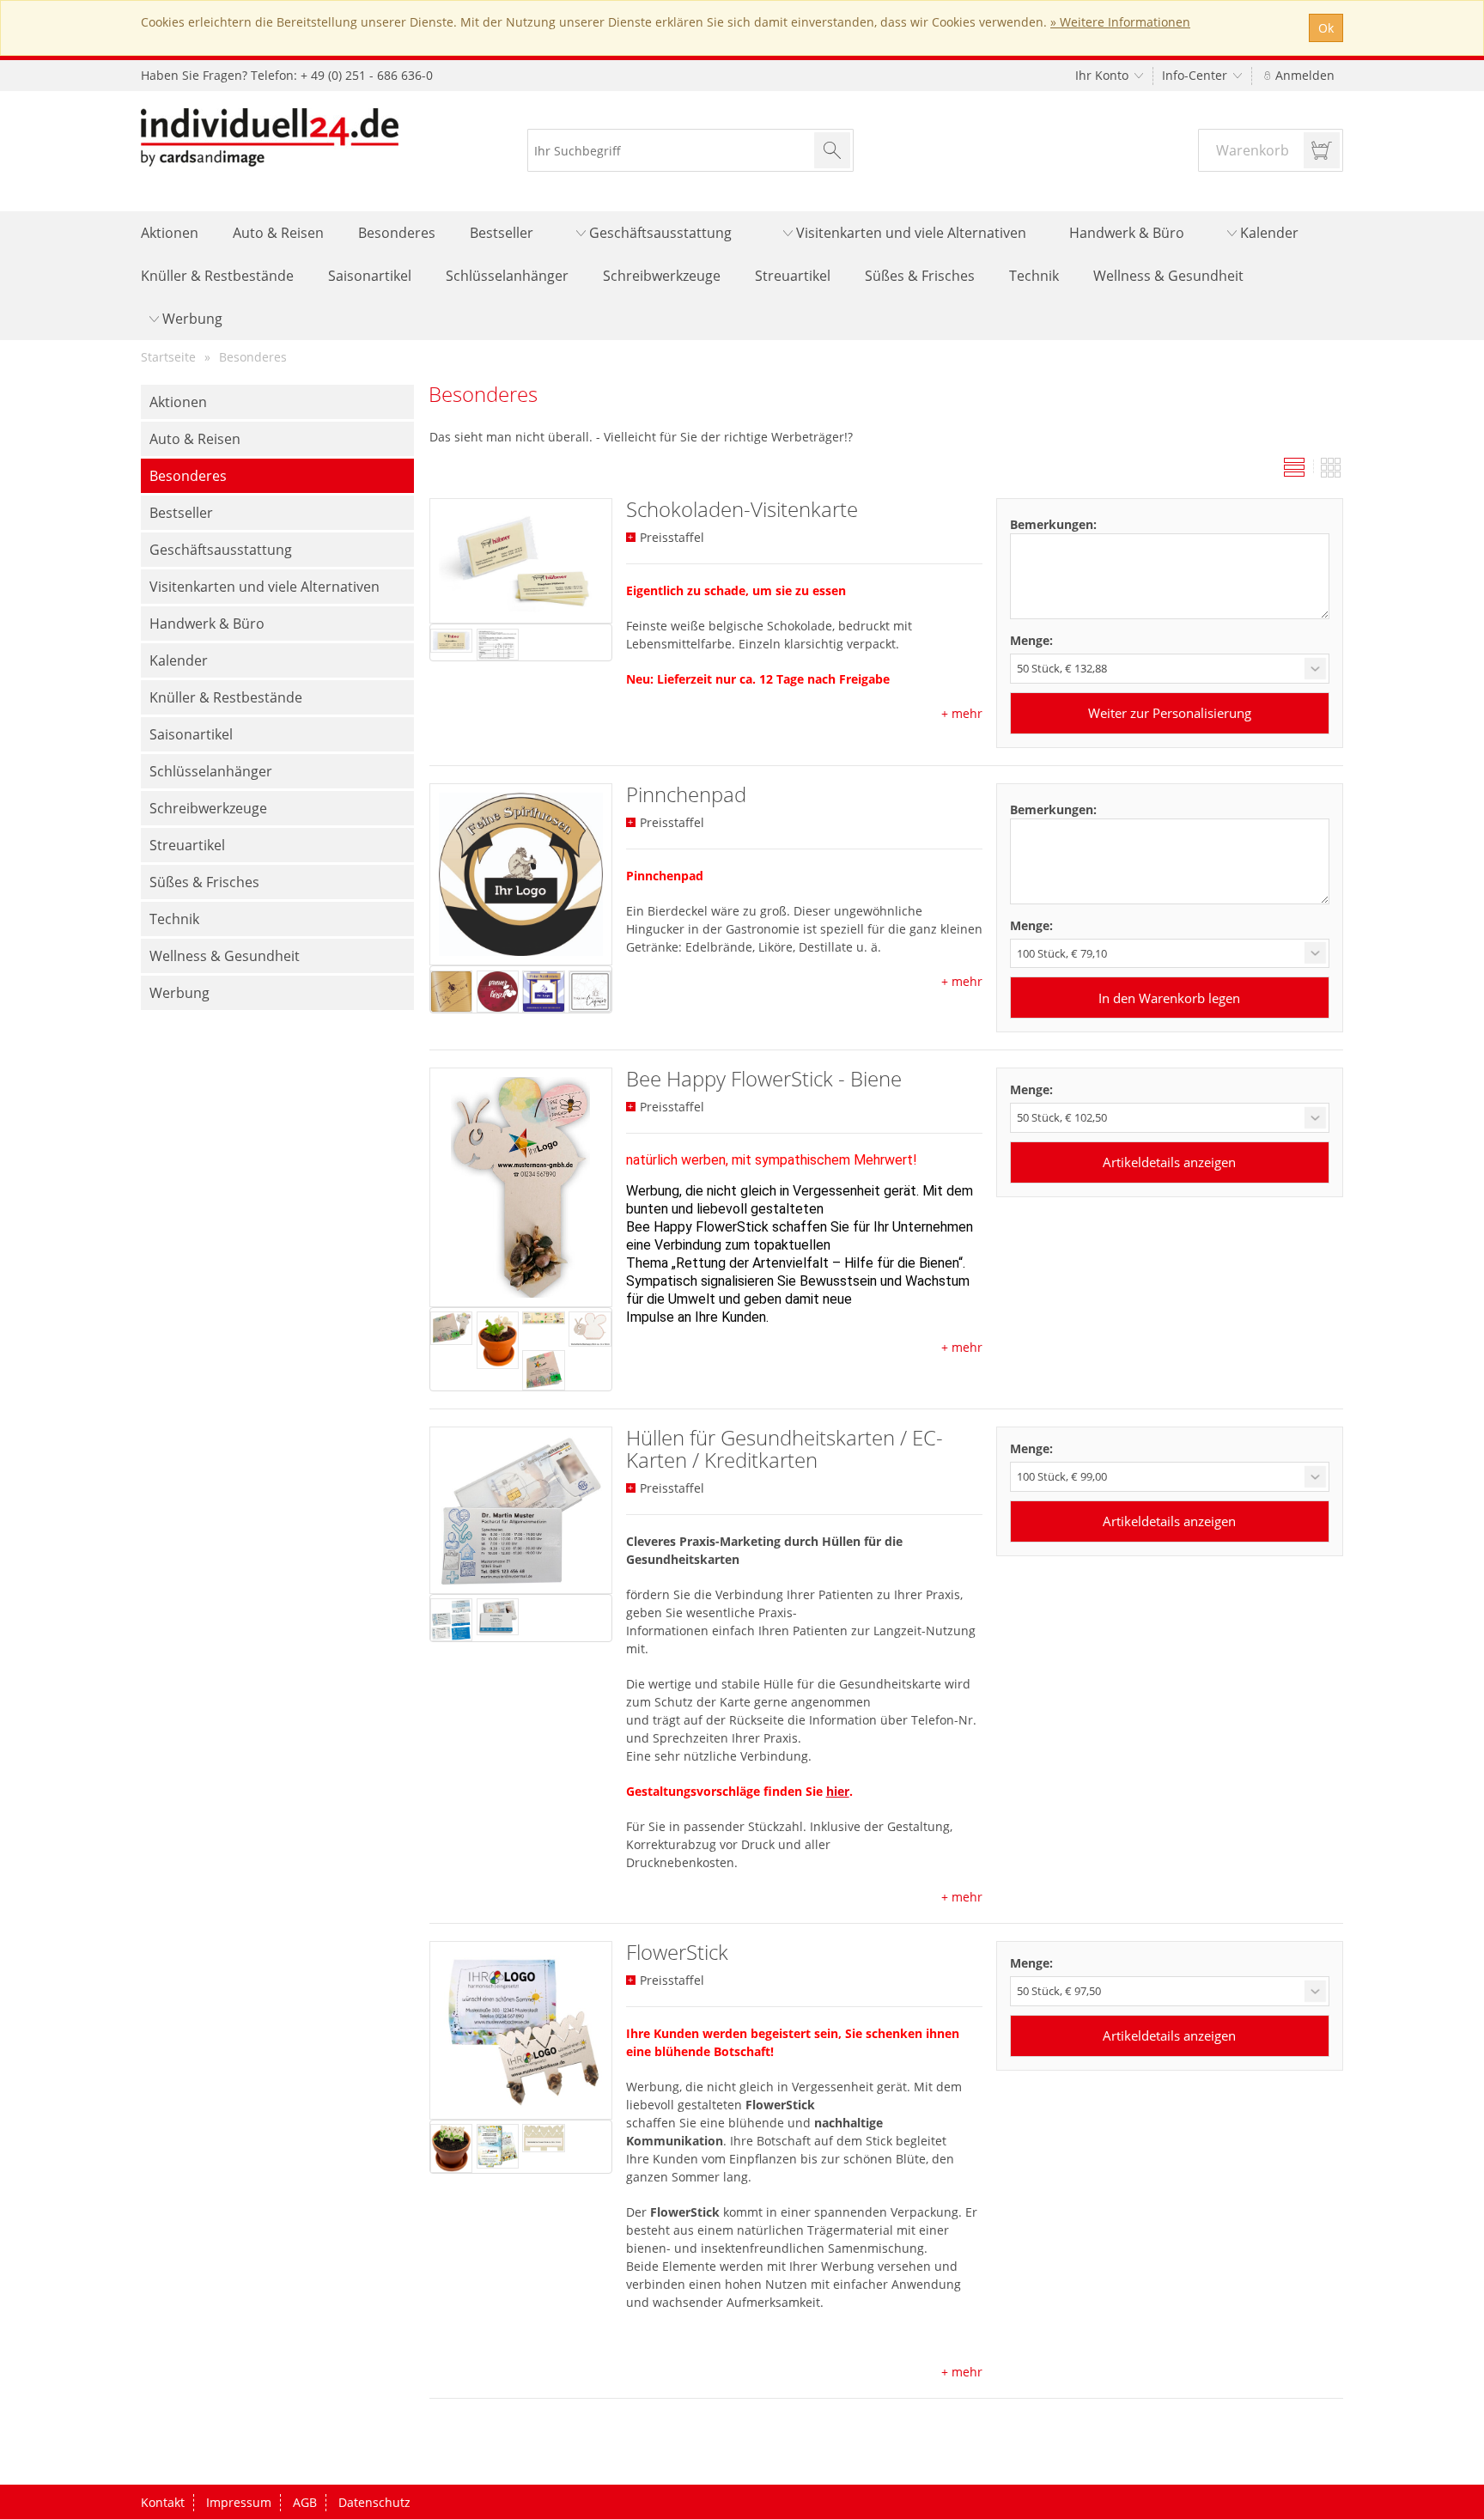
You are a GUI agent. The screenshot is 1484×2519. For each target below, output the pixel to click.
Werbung (191, 319)
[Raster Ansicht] (1331, 469)
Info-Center (1196, 75)
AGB (305, 2502)
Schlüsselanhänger (507, 276)
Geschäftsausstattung (659, 233)
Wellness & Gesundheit (1168, 276)
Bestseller (502, 233)
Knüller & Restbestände (217, 276)
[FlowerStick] (521, 2030)
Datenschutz (374, 2502)
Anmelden (1303, 75)
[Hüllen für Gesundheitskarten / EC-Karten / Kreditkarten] (521, 1510)
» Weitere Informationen (1120, 22)
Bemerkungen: (1053, 524)
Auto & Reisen (278, 233)
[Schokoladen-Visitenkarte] (521, 561)
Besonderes (397, 233)
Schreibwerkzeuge (662, 276)
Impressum (239, 2502)
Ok (1326, 28)
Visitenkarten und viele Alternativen (909, 233)
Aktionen (170, 233)
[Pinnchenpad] (521, 875)
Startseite (168, 357)
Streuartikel (793, 276)
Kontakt (163, 2502)
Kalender (1268, 233)
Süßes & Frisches (920, 276)
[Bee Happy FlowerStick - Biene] (521, 1187)
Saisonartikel (370, 276)
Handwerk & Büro (1127, 233)
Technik (1034, 276)
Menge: (1031, 640)
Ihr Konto (1104, 75)
